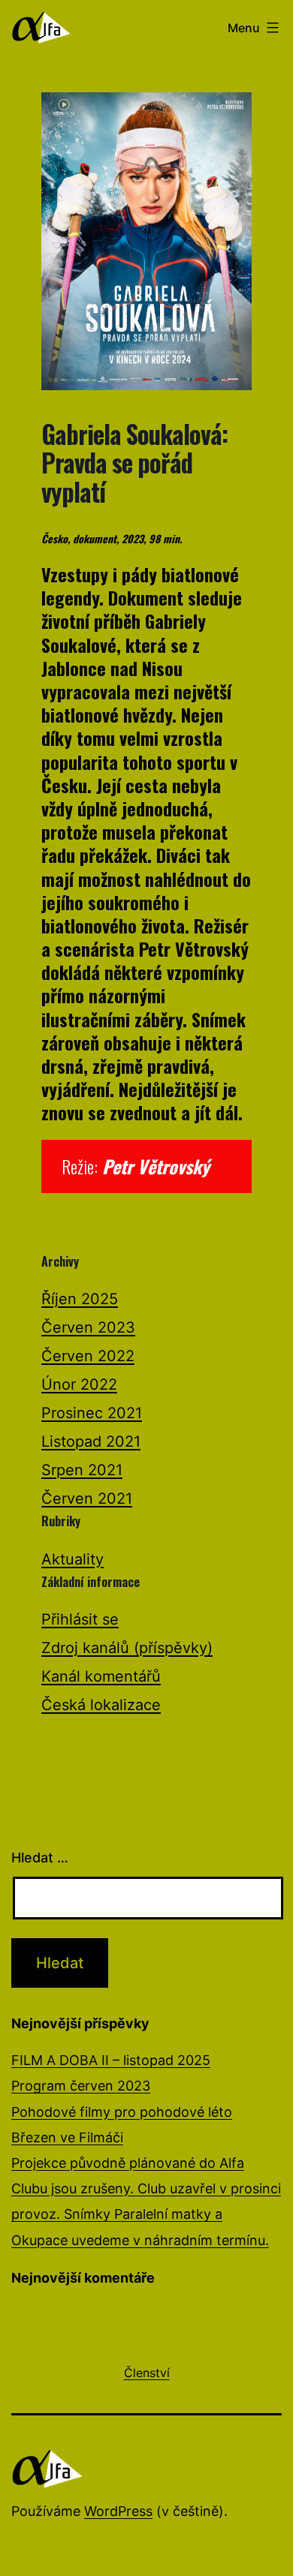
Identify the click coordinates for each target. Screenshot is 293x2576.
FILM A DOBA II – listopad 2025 (111, 2060)
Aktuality (72, 1559)
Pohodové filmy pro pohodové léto (122, 2112)
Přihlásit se (80, 1619)
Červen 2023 (88, 1327)
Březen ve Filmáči (67, 2137)
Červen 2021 (87, 1498)
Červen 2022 (88, 1356)
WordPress (118, 2511)
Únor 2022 (79, 1384)
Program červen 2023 (81, 2086)
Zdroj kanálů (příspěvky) (127, 1648)
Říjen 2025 (80, 1299)
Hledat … (40, 1858)
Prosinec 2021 (92, 1413)
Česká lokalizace (101, 1705)
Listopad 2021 (91, 1441)
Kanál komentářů (101, 1676)
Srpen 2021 (82, 1470)
